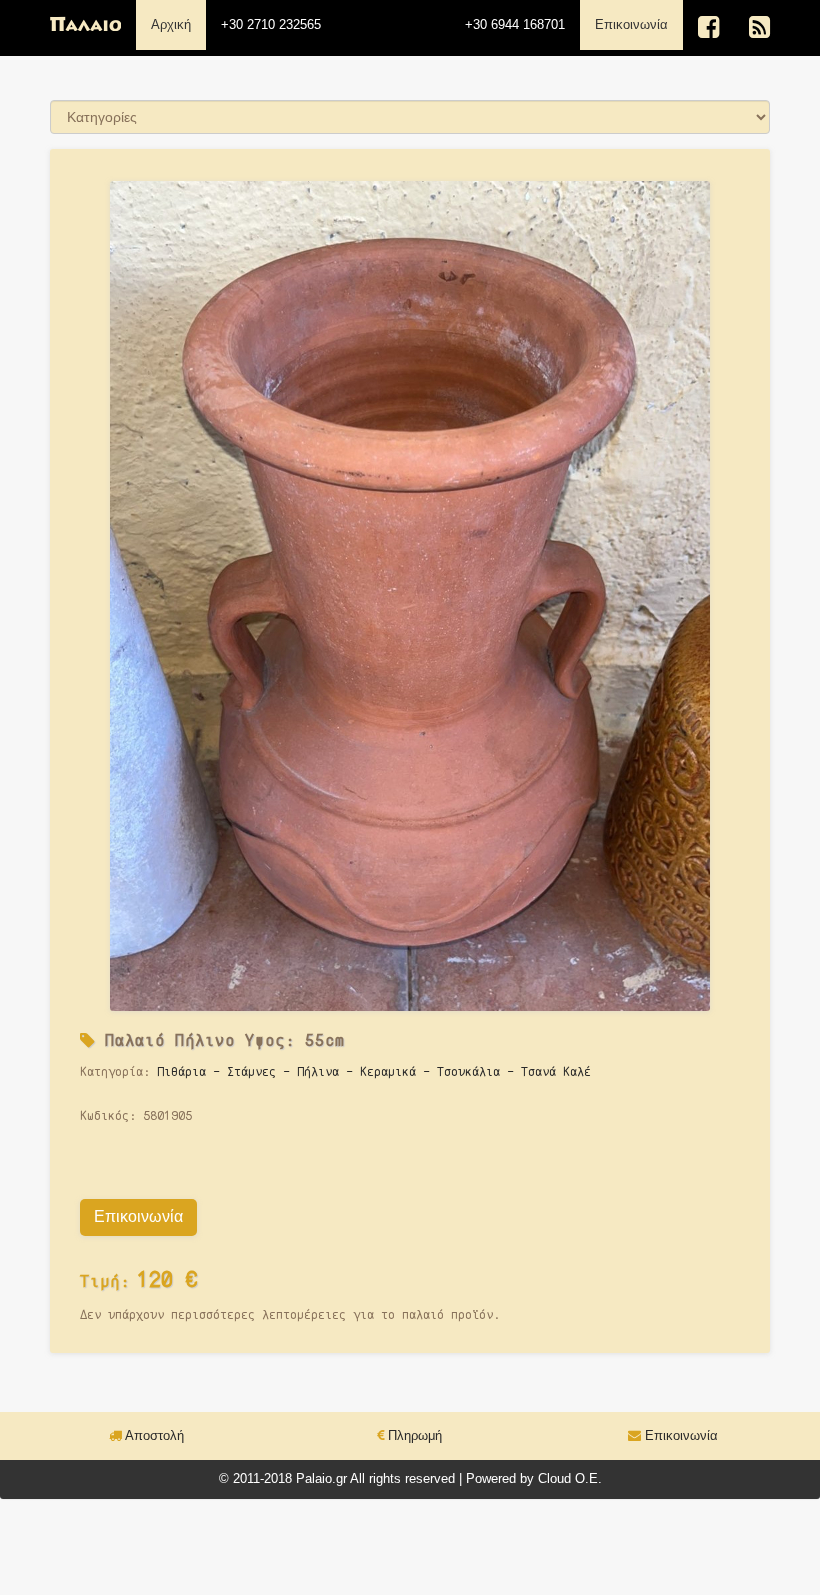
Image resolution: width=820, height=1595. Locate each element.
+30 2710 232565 (271, 24)
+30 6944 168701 (515, 24)
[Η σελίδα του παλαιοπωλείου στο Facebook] (708, 27)
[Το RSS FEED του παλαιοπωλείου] (759, 27)
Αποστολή (153, 1435)
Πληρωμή (413, 1435)
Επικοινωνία (639, 24)
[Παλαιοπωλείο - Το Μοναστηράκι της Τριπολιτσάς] (85, 25)
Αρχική (171, 24)
